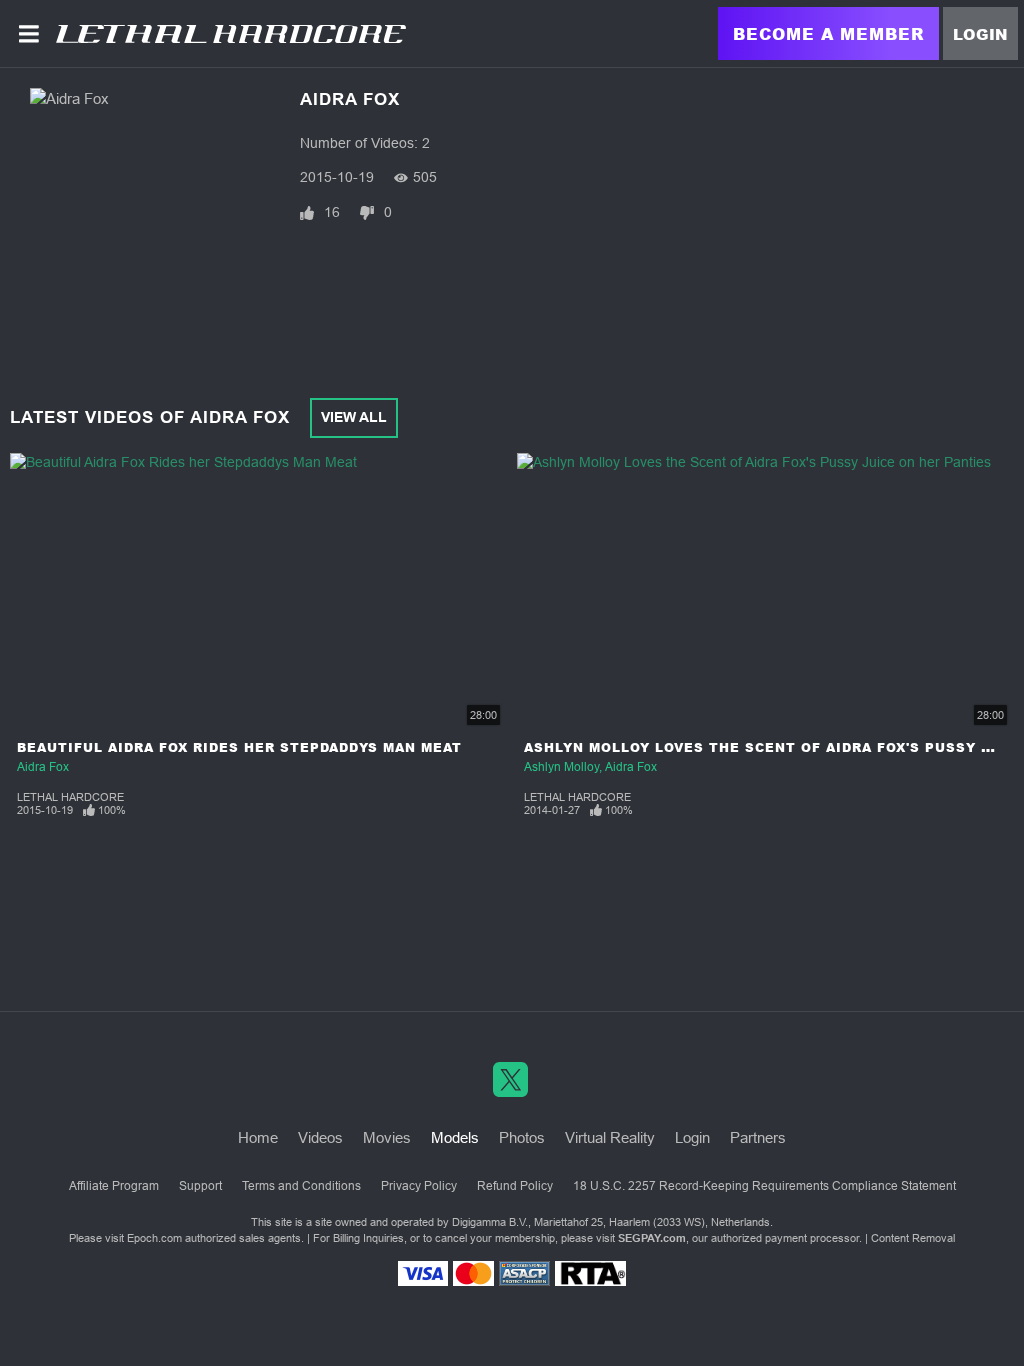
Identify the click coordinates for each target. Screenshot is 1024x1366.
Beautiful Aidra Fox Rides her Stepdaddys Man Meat (239, 747)
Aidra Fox (43, 767)
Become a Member (828, 33)
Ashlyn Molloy (561, 767)
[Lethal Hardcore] (231, 34)
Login (980, 34)
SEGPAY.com (652, 1238)
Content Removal (913, 1238)
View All (354, 417)
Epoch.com (154, 1238)
